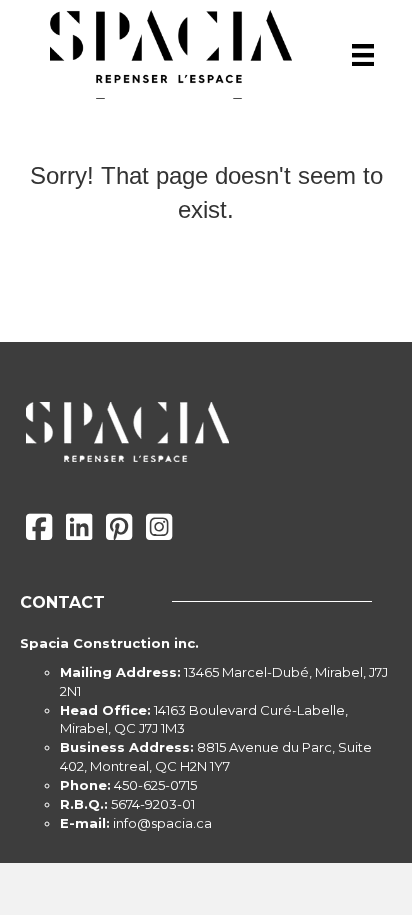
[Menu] (363, 55)
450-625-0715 (155, 785)
